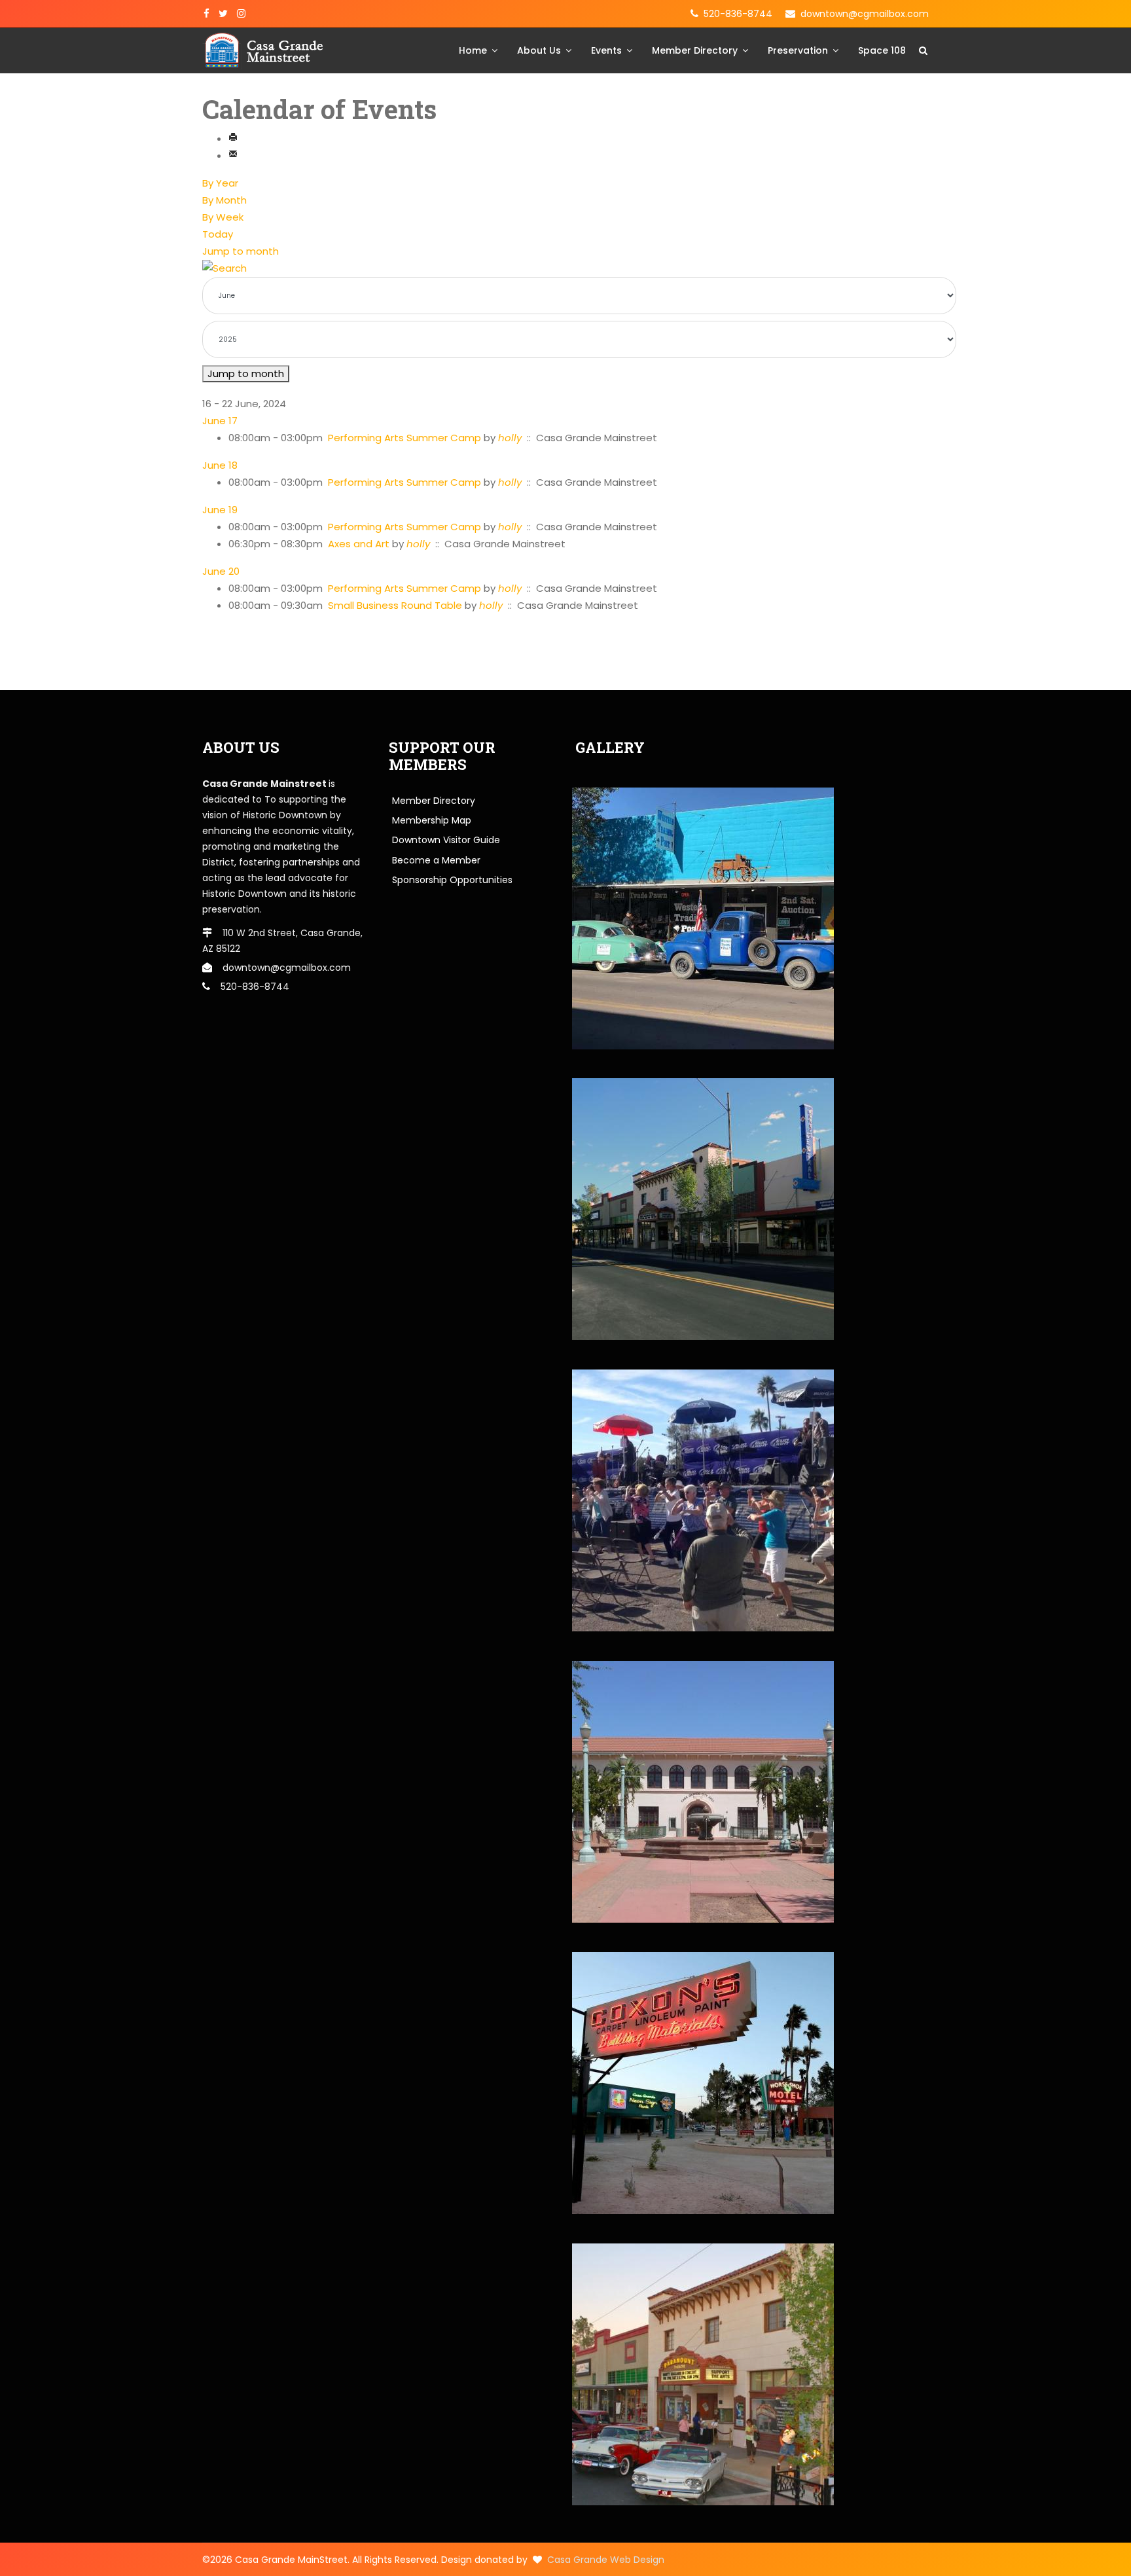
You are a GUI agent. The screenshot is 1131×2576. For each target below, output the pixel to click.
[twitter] (223, 14)
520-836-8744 (738, 14)
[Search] (565, 268)
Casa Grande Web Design (606, 2560)
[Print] (233, 138)
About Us (539, 50)
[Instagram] (241, 14)
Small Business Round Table (395, 605)
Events (606, 50)
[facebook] (206, 14)
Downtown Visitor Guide (446, 840)
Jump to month (241, 251)
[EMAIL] (233, 155)
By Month (224, 200)
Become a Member (436, 860)
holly (510, 438)
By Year (220, 183)
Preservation (798, 50)
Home (473, 50)
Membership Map (432, 820)
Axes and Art (360, 544)
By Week (223, 217)
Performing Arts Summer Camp (404, 438)
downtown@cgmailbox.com (865, 14)
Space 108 (882, 50)
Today (218, 234)
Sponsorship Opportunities (452, 880)
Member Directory (695, 50)
